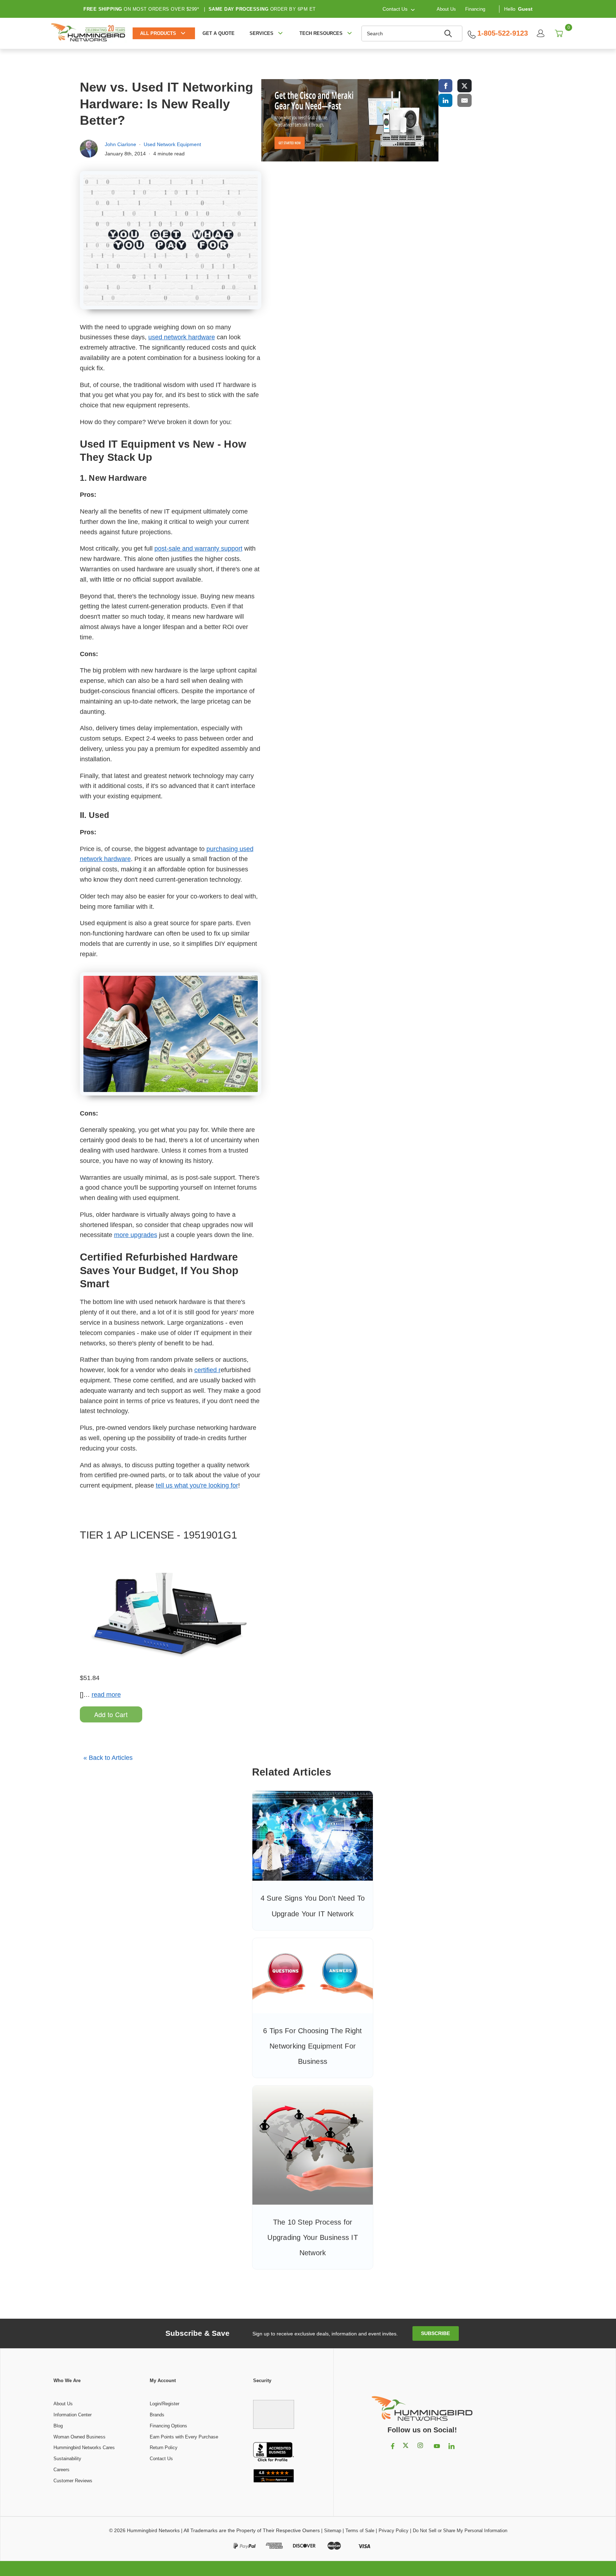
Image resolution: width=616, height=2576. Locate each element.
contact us (395, 9)
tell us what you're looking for (197, 1485)
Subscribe (435, 2333)
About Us (446, 9)
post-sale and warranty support (198, 548)
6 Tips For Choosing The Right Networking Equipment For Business (312, 2046)
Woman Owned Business (79, 2437)
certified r (207, 1370)
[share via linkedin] (446, 100)
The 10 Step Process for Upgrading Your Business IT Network (313, 2237)
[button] (274, 2411)
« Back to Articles (108, 1758)
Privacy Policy (394, 2531)
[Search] (449, 34)
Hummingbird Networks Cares (84, 2448)
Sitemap (333, 2531)
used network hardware (182, 337)
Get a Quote (219, 33)
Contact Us (161, 2459)
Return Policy (164, 2448)
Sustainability (67, 2459)
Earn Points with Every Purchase (184, 2437)
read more (106, 1695)
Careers (61, 2470)
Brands (157, 2415)
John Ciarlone (120, 144)
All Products (158, 33)
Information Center (73, 2415)
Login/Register (165, 2404)
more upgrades (136, 1235)
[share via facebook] (446, 86)
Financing (475, 9)
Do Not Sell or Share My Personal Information (460, 2531)
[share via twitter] (464, 86)
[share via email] (464, 100)
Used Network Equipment (172, 144)
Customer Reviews (73, 2481)
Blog (58, 2426)
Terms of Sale (360, 2531)
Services (261, 33)
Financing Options (168, 2426)
